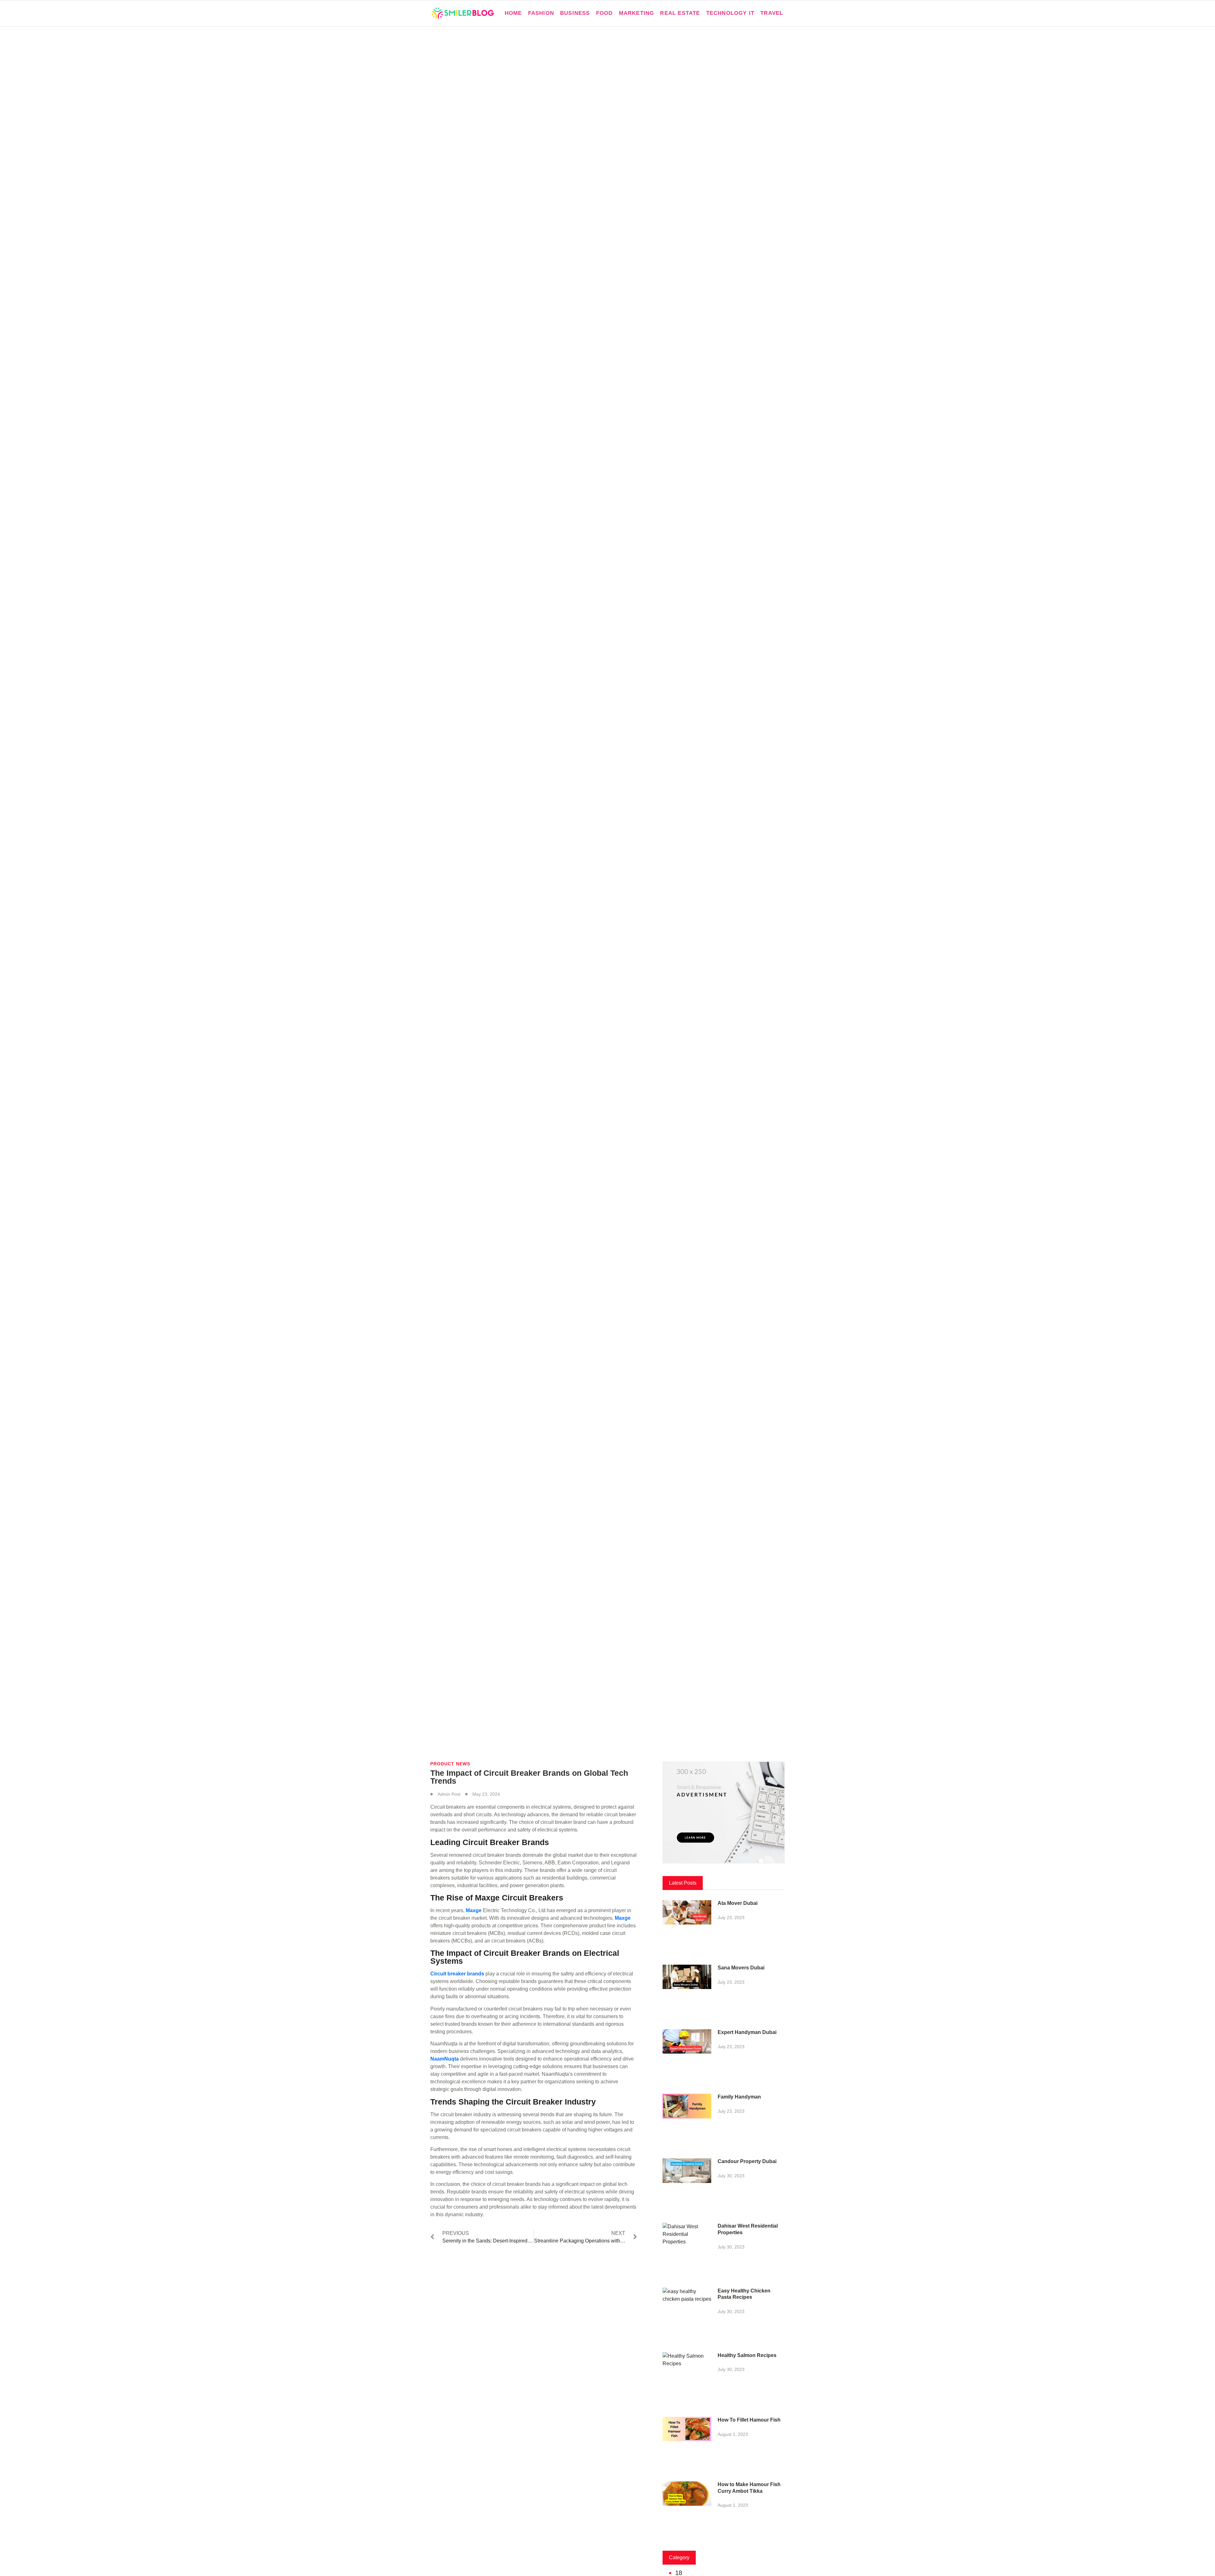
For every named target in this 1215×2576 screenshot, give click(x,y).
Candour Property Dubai (747, 2161)
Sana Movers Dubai (741, 1968)
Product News (450, 1764)
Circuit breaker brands (457, 1974)
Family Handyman (739, 2097)
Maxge (474, 1910)
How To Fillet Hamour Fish (749, 2420)
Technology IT (730, 13)
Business (575, 13)
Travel (772, 13)
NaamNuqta (445, 2059)
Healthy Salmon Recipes (747, 2355)
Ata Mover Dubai (738, 1903)
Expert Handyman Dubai (747, 2032)
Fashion (541, 13)
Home (513, 13)
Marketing (637, 13)
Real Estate (680, 13)
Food (604, 13)
